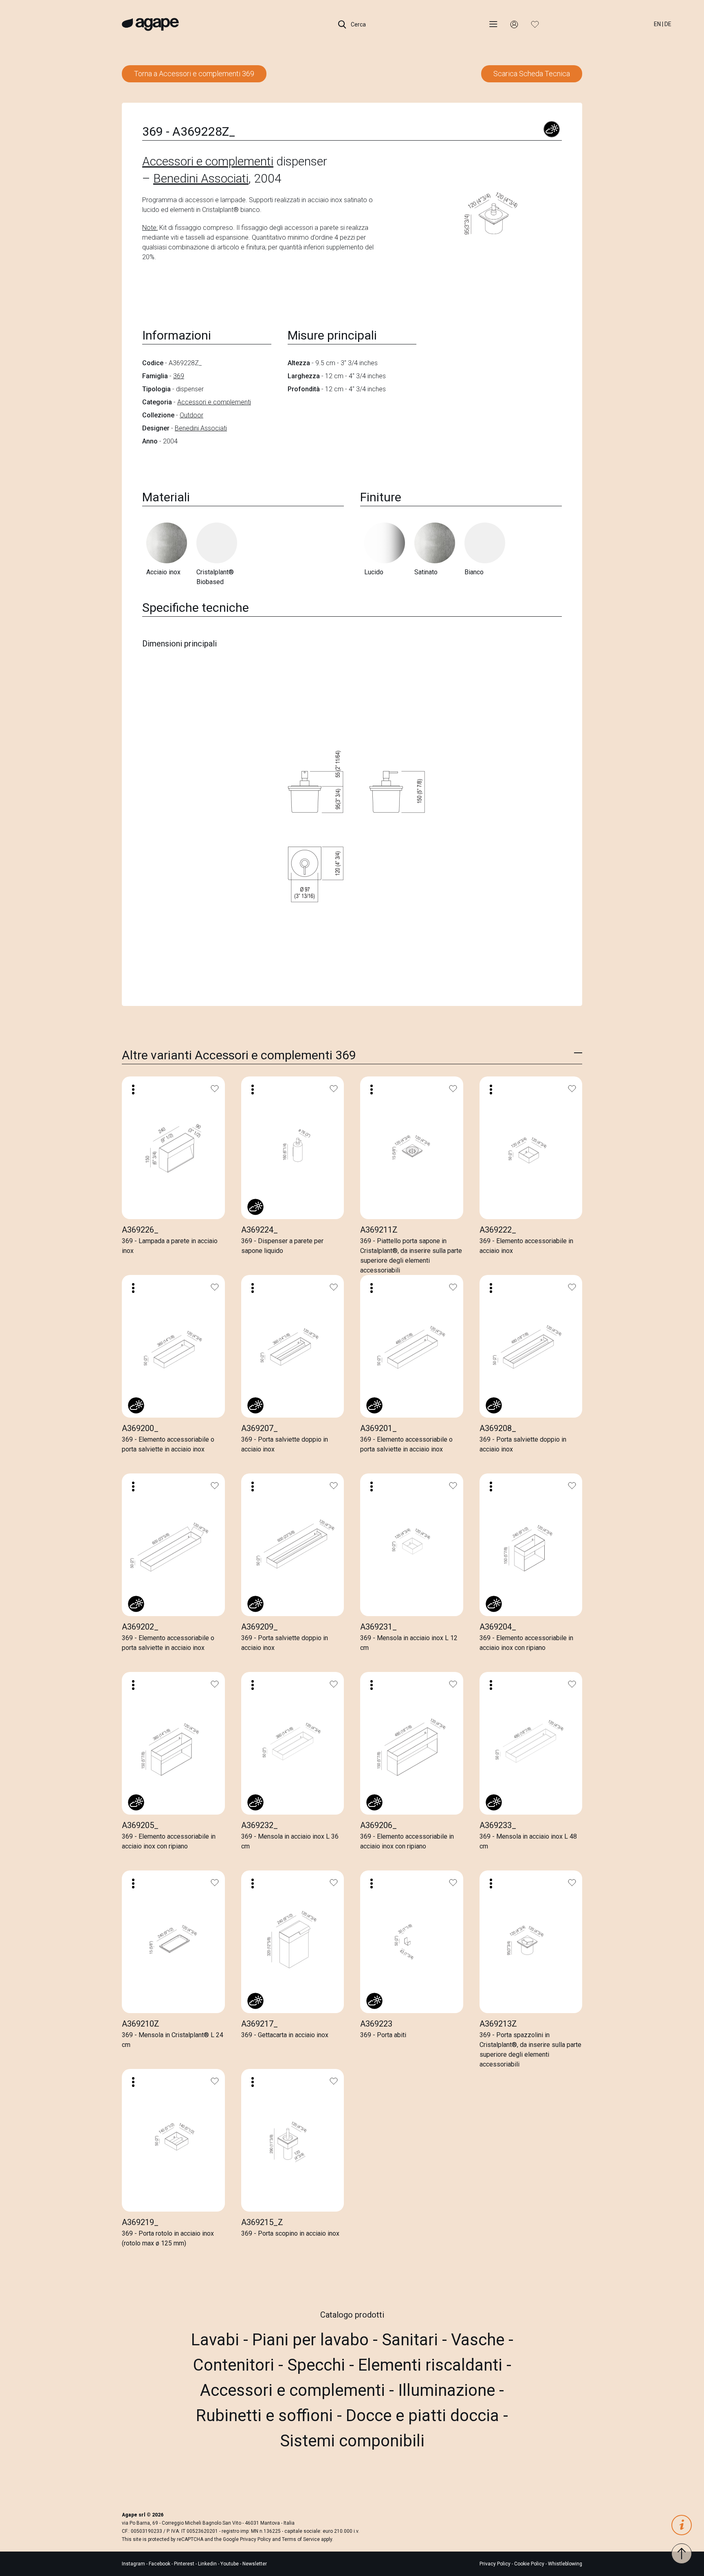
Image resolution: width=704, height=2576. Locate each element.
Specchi (318, 2365)
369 (179, 376)
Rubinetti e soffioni (266, 2416)
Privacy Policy (255, 2539)
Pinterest (185, 2564)
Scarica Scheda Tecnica (532, 74)
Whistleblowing (565, 2564)
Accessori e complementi (208, 161)
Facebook (160, 2564)
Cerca (358, 24)
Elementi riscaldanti (432, 2365)
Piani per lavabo (312, 2340)
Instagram (134, 2564)
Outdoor (191, 415)
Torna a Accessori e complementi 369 (194, 74)
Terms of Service (301, 2539)
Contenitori (236, 2365)
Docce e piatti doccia (425, 2416)
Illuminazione (449, 2390)
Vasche (480, 2340)
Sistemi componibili (352, 2441)
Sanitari (412, 2340)
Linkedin (208, 2564)
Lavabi (217, 2340)
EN (657, 24)
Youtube (230, 2564)
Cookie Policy (529, 2564)
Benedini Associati (201, 178)
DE (668, 24)
